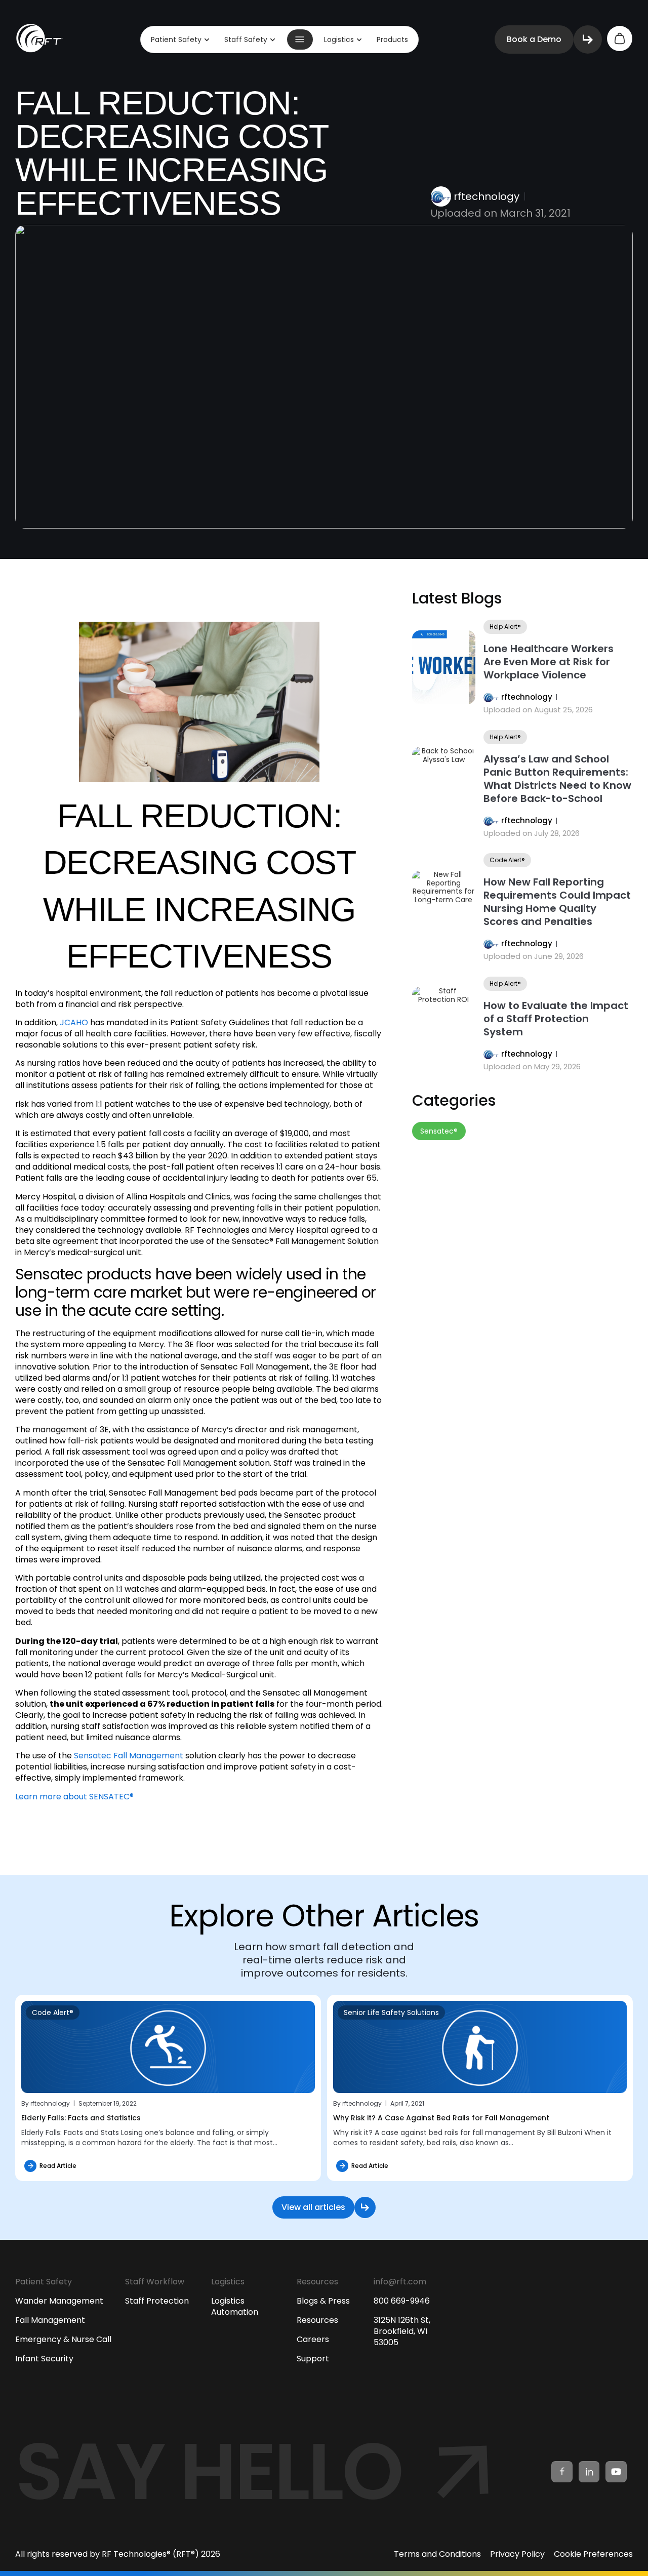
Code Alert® (507, 860)
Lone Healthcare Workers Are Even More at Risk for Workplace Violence (549, 662)
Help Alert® (505, 627)
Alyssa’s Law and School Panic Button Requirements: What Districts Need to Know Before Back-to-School (557, 779)
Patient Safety (176, 39)
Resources (317, 2320)
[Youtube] (616, 2472)
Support (313, 2359)
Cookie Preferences (593, 2554)
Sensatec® (439, 1131)
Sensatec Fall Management (129, 1756)
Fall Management (50, 2320)
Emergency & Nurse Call (63, 2339)
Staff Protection (157, 2301)
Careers (313, 2339)
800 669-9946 (402, 2301)
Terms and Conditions (437, 2554)
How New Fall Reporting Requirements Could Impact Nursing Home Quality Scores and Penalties (557, 902)
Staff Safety (246, 39)
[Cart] (620, 38)
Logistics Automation (235, 2306)
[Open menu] (300, 39)
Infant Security (44, 2359)
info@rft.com (400, 2282)
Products (392, 39)
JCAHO (74, 1022)
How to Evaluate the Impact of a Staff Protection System (556, 1019)
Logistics (339, 39)
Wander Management (59, 2301)
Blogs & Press (323, 2301)
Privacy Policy (517, 2554)
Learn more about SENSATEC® (74, 1797)
